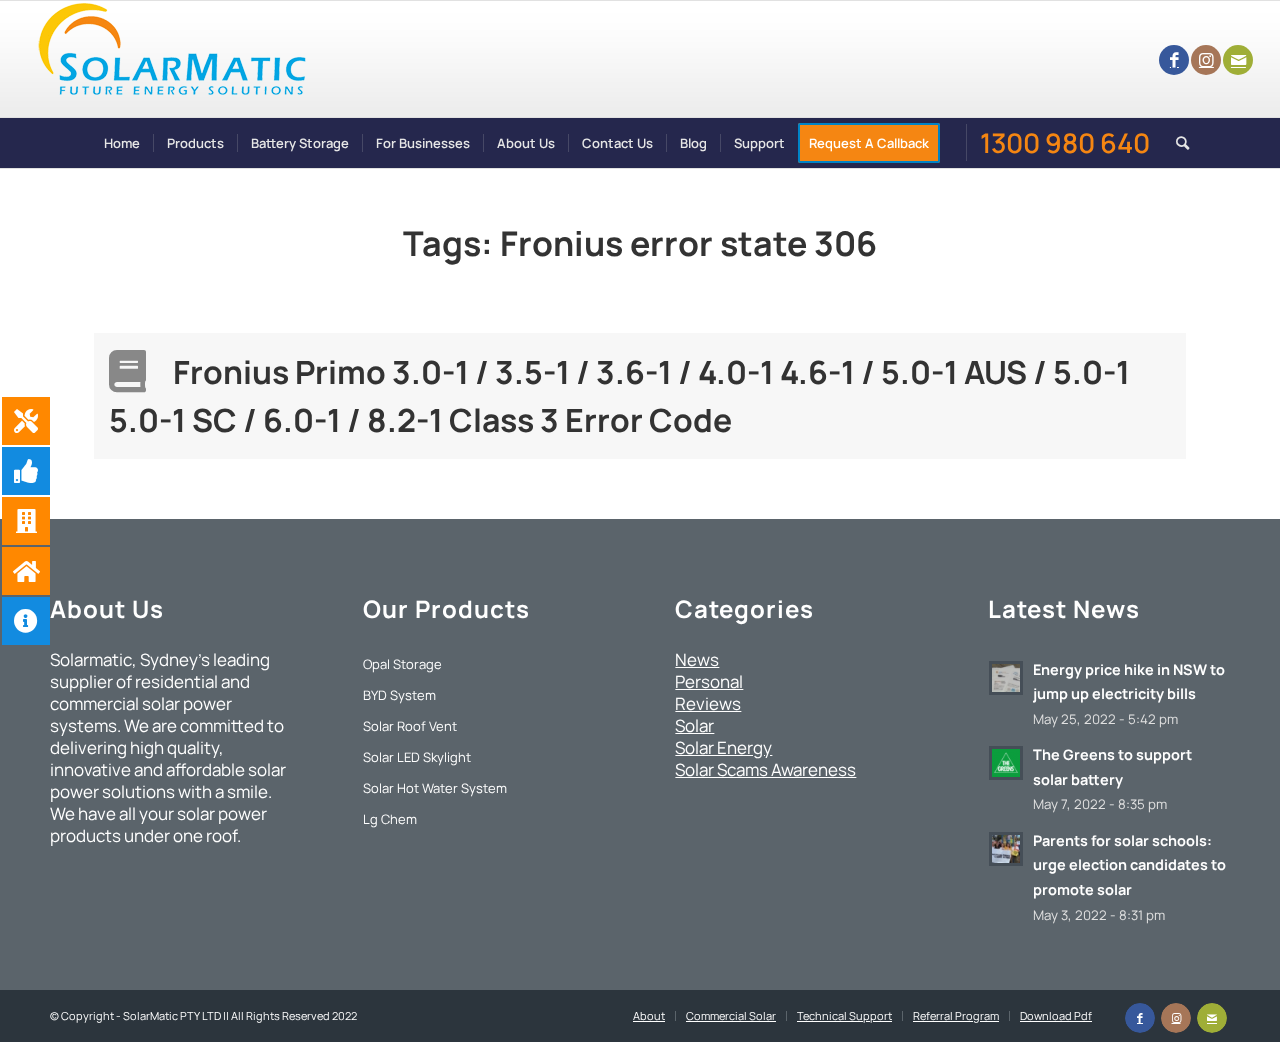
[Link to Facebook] (1174, 60)
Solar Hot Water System (435, 788)
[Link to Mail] (1238, 60)
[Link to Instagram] (1206, 60)
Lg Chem (390, 819)
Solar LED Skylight (417, 757)
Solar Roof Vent (410, 726)
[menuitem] (122, 143)
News (697, 659)
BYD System (399, 695)
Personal (709, 681)
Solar (694, 725)
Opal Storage (402, 664)
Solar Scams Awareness (765, 769)
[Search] (1176, 143)
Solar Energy (723, 747)
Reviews (708, 703)
